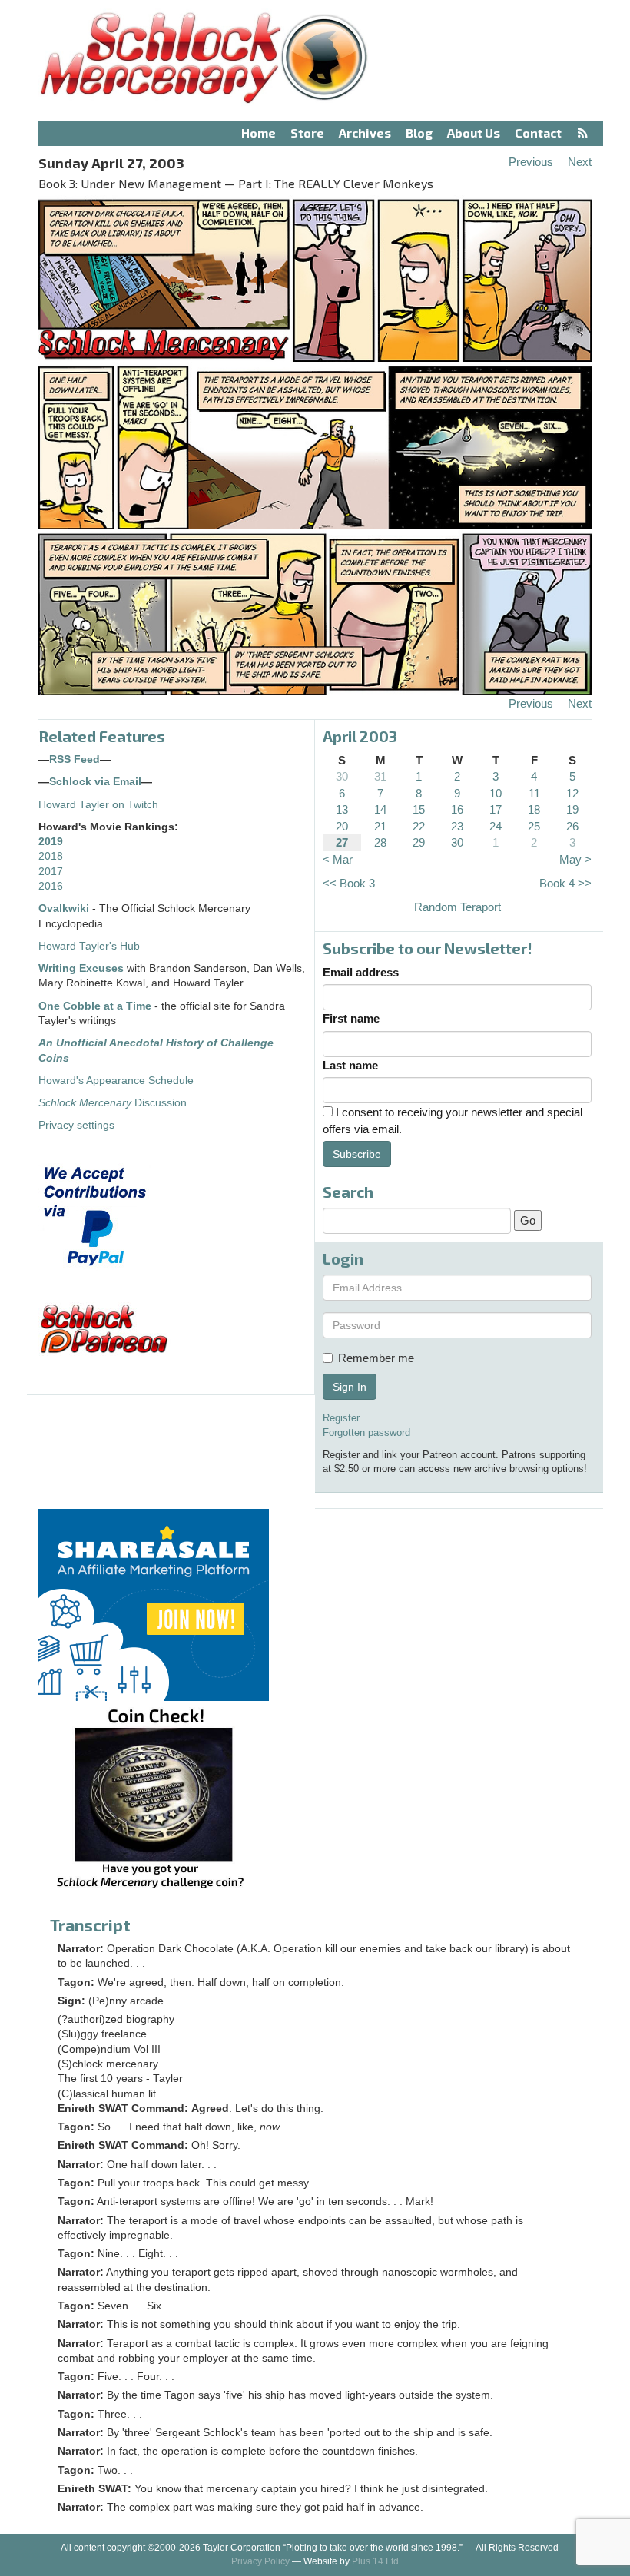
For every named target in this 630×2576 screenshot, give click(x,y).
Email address (361, 972)
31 (380, 776)
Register (341, 1418)
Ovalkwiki (65, 908)
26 (572, 826)
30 (342, 776)
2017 (51, 872)
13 (342, 809)
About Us (474, 133)
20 (342, 826)
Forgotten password (366, 1432)
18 (534, 809)
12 (572, 793)
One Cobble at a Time (95, 1006)
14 (380, 809)
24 (496, 826)
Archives (365, 133)
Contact (538, 133)
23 (457, 826)
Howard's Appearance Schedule (116, 1081)
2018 (51, 856)
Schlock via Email (95, 782)
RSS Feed (75, 759)
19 (572, 809)
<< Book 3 (349, 883)
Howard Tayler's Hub (89, 946)
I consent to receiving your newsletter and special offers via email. (453, 1120)
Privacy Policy (260, 2561)
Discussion (113, 1103)
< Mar (338, 859)
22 (419, 826)
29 (419, 842)
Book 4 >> (565, 883)
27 (342, 842)
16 (457, 809)
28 (380, 842)
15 (419, 809)
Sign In (350, 1387)
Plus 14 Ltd (375, 2561)
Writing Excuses (81, 968)
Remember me (376, 1358)
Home (259, 133)
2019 (51, 842)
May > (575, 859)
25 (534, 826)
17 (496, 809)
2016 (51, 886)
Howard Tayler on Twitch (98, 805)
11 (534, 793)
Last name (350, 1065)
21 (380, 826)
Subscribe (357, 1154)
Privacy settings (76, 1125)
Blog (419, 133)
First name (351, 1018)
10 (496, 793)
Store (307, 133)
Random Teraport (458, 907)
